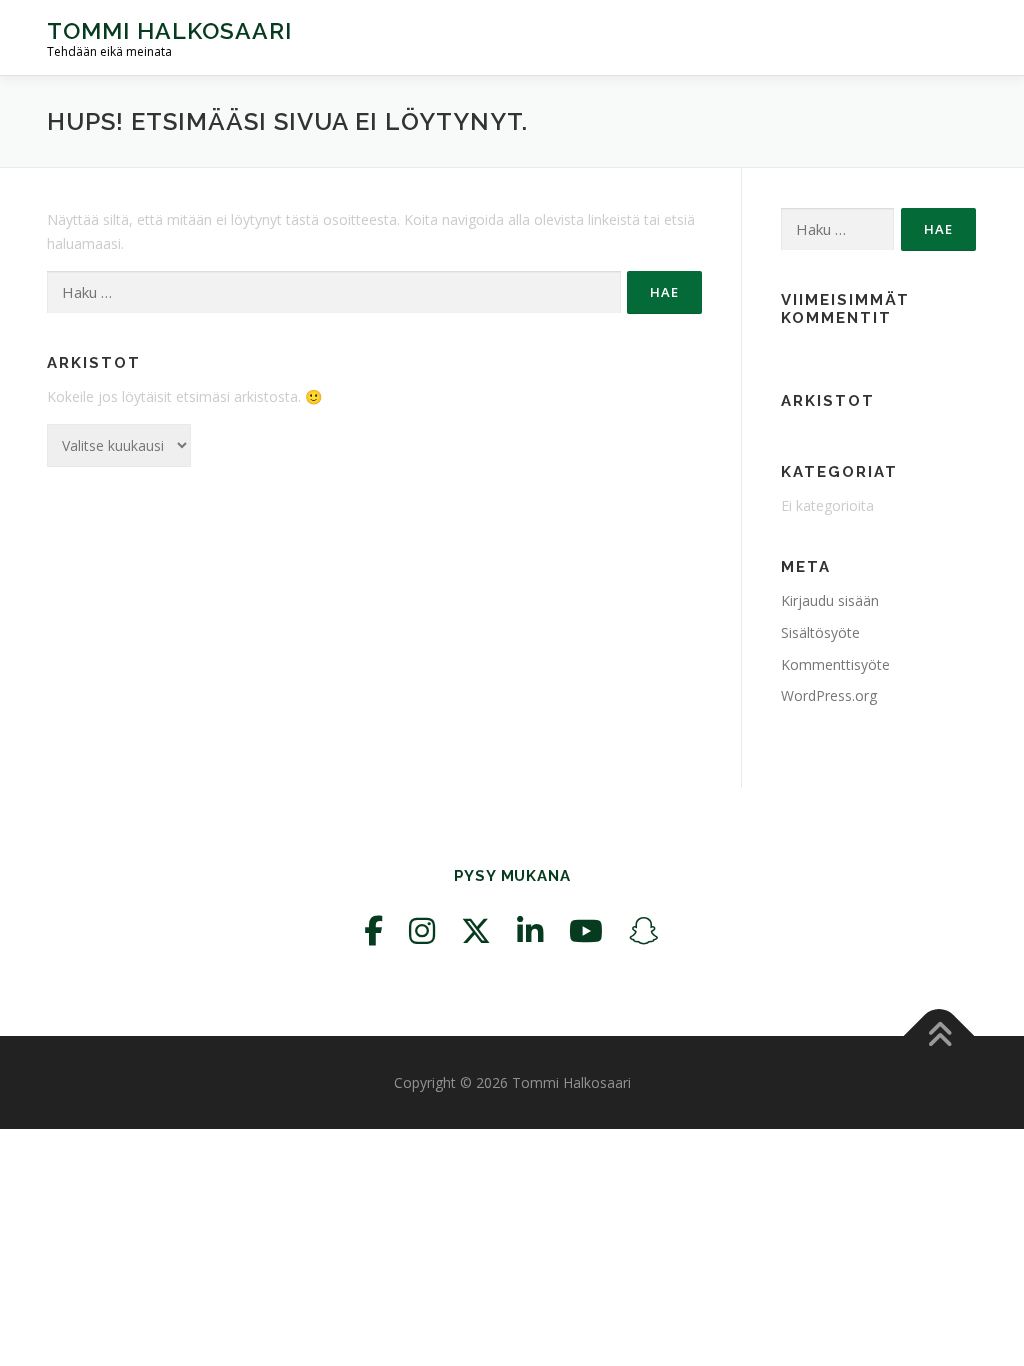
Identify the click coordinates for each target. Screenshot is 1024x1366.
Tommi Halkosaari (169, 30)
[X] (476, 930)
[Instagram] (422, 930)
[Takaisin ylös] (939, 1035)
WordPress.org (829, 695)
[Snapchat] (644, 930)
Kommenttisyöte (835, 664)
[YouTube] (586, 930)
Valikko (959, 37)
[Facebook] (373, 930)
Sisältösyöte (820, 632)
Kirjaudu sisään (830, 600)
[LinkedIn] (530, 930)
